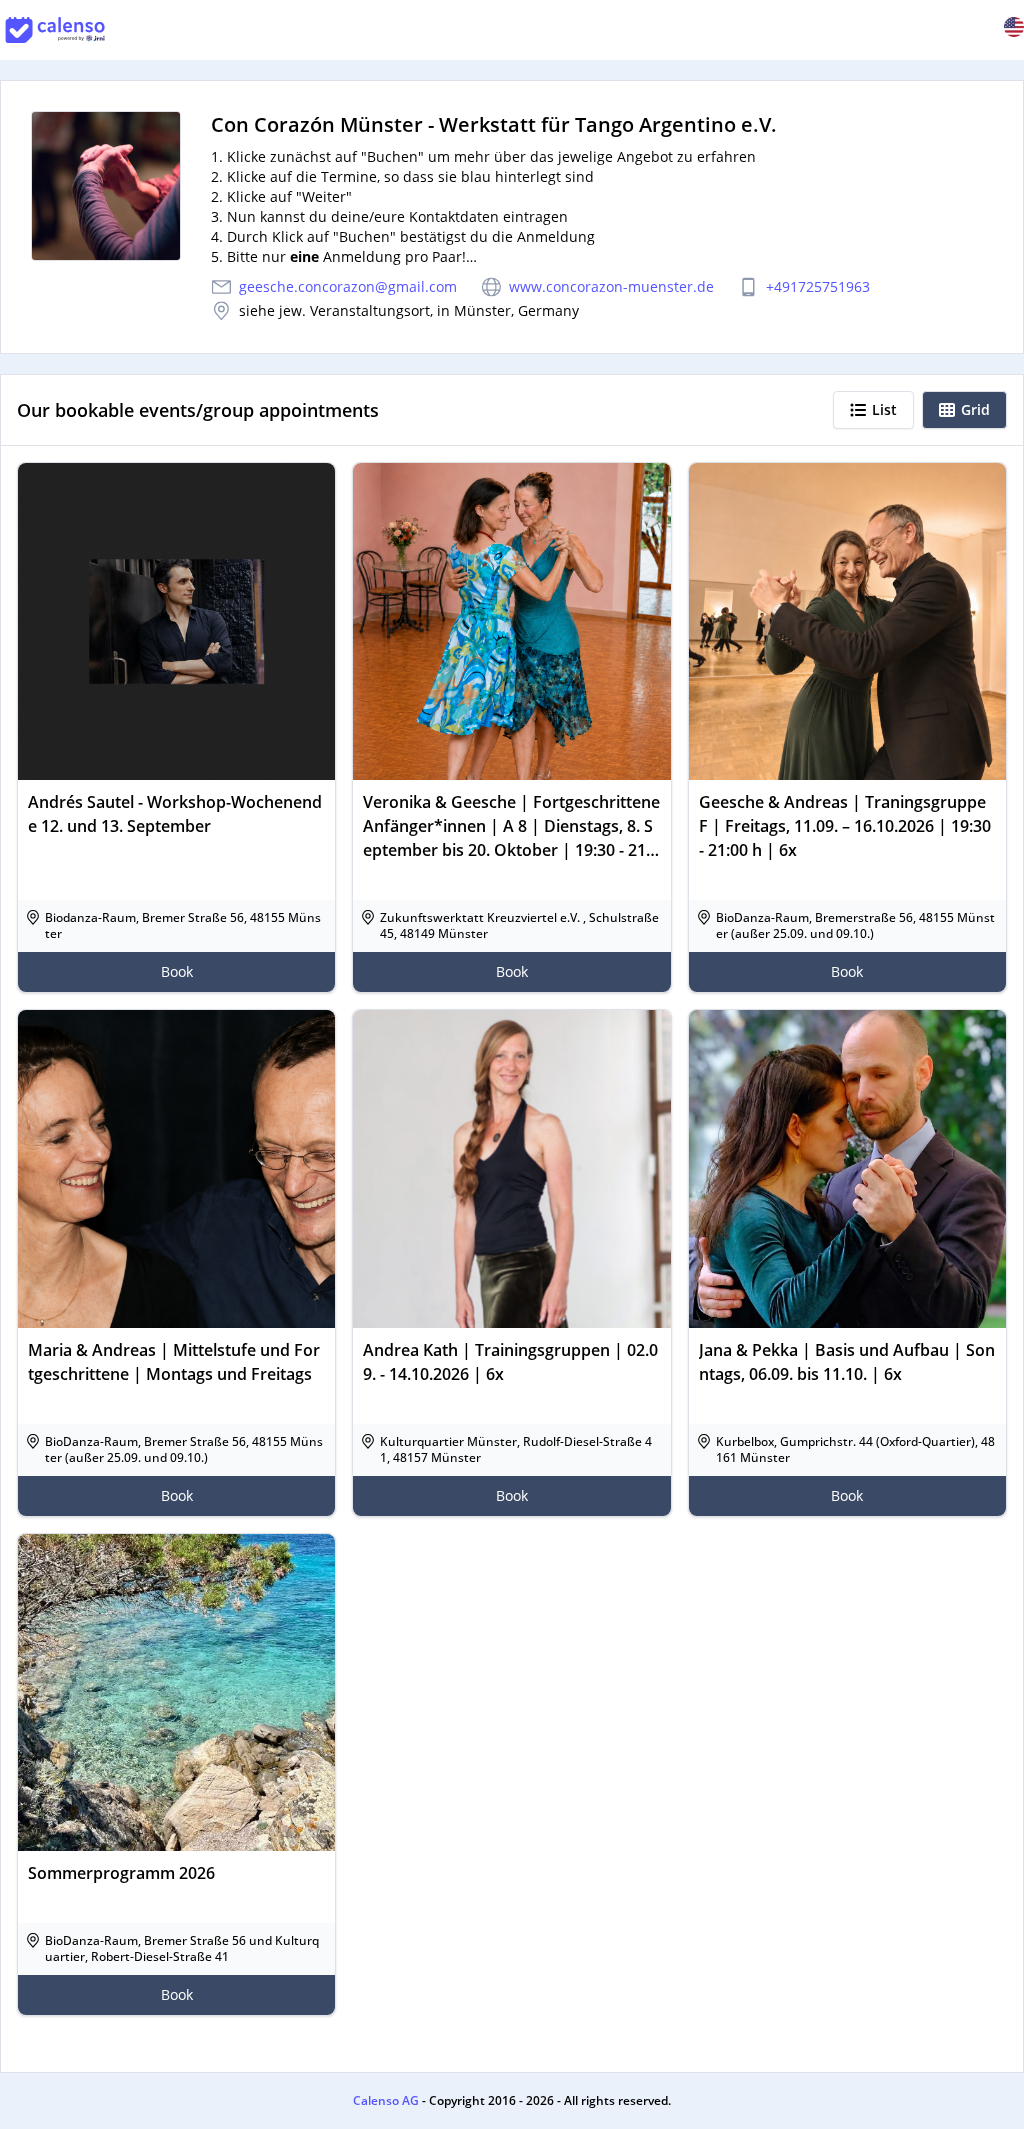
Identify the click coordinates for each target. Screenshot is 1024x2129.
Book (177, 971)
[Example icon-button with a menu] (1014, 27)
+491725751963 (818, 286)
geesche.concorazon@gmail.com (348, 286)
